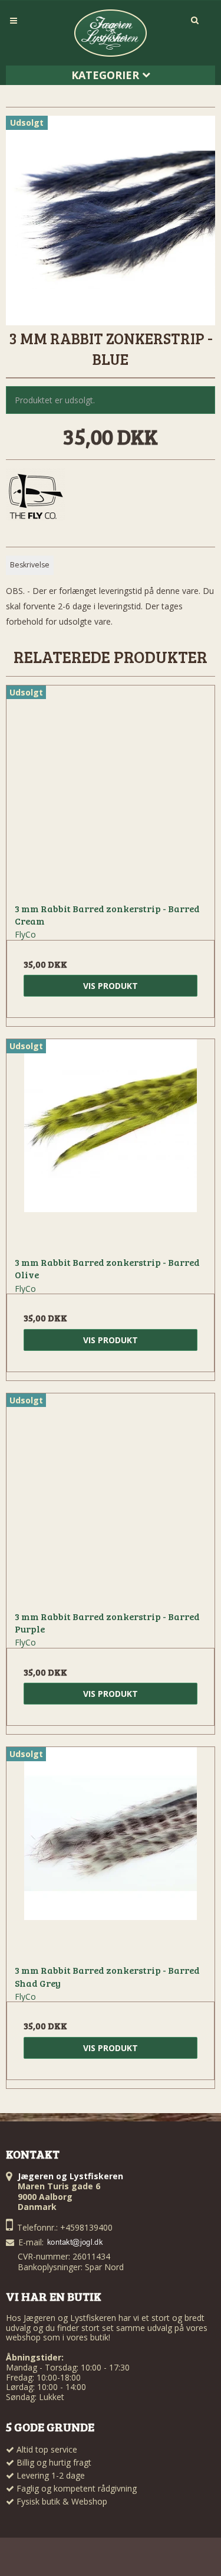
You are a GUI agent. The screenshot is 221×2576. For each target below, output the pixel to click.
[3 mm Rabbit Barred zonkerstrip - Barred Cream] (111, 790)
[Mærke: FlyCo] (35, 498)
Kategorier (107, 75)
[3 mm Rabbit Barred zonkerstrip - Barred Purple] (111, 1498)
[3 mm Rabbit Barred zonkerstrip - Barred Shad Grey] (111, 1851)
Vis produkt (111, 986)
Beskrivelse (30, 565)
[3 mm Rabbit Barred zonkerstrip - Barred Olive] (111, 1143)
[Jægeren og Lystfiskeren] (111, 33)
